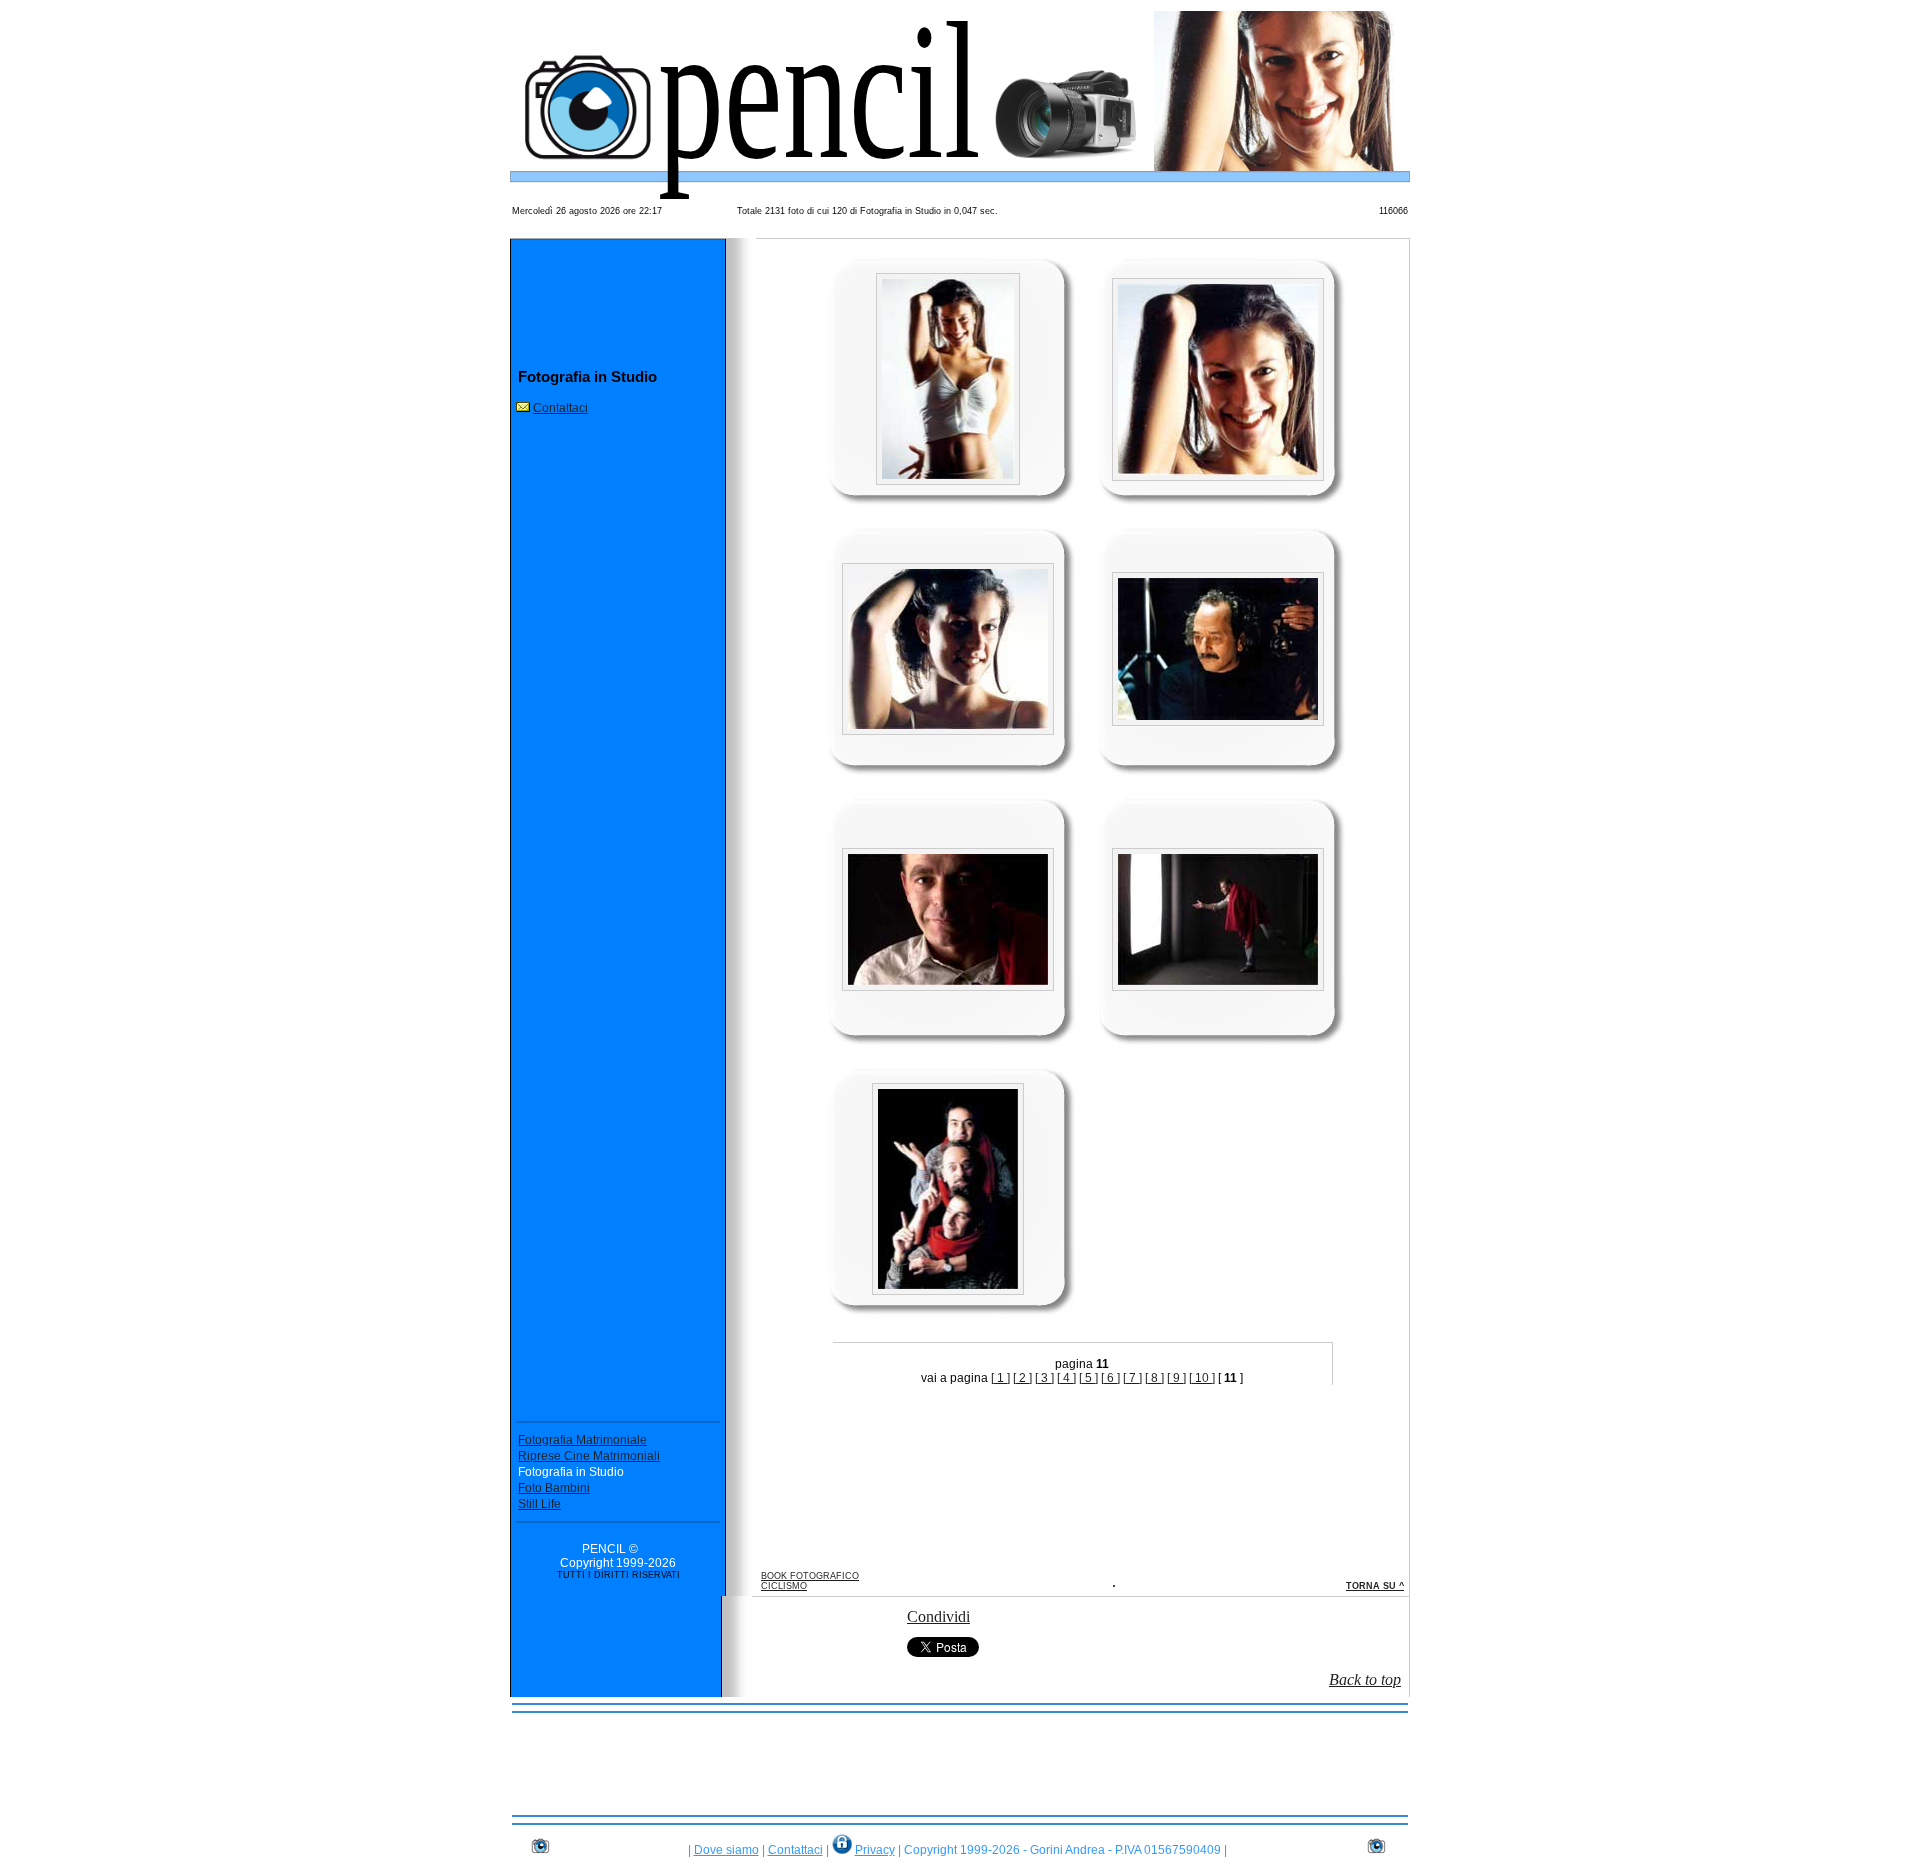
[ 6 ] (1110, 1378)
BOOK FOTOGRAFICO (810, 1576)
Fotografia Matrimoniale (582, 1440)
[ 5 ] (1088, 1378)
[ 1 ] (1000, 1378)
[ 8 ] (1154, 1378)
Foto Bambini (554, 1488)
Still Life (539, 1504)
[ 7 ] (1132, 1378)
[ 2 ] (1022, 1378)
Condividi (938, 1616)
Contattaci (560, 408)
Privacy (875, 1850)
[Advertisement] (960, 1764)
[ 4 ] (1066, 1378)
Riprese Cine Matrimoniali (589, 1456)
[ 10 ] (1202, 1378)
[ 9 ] (1176, 1378)
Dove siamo (726, 1850)
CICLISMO (784, 1586)
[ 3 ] (1044, 1378)
